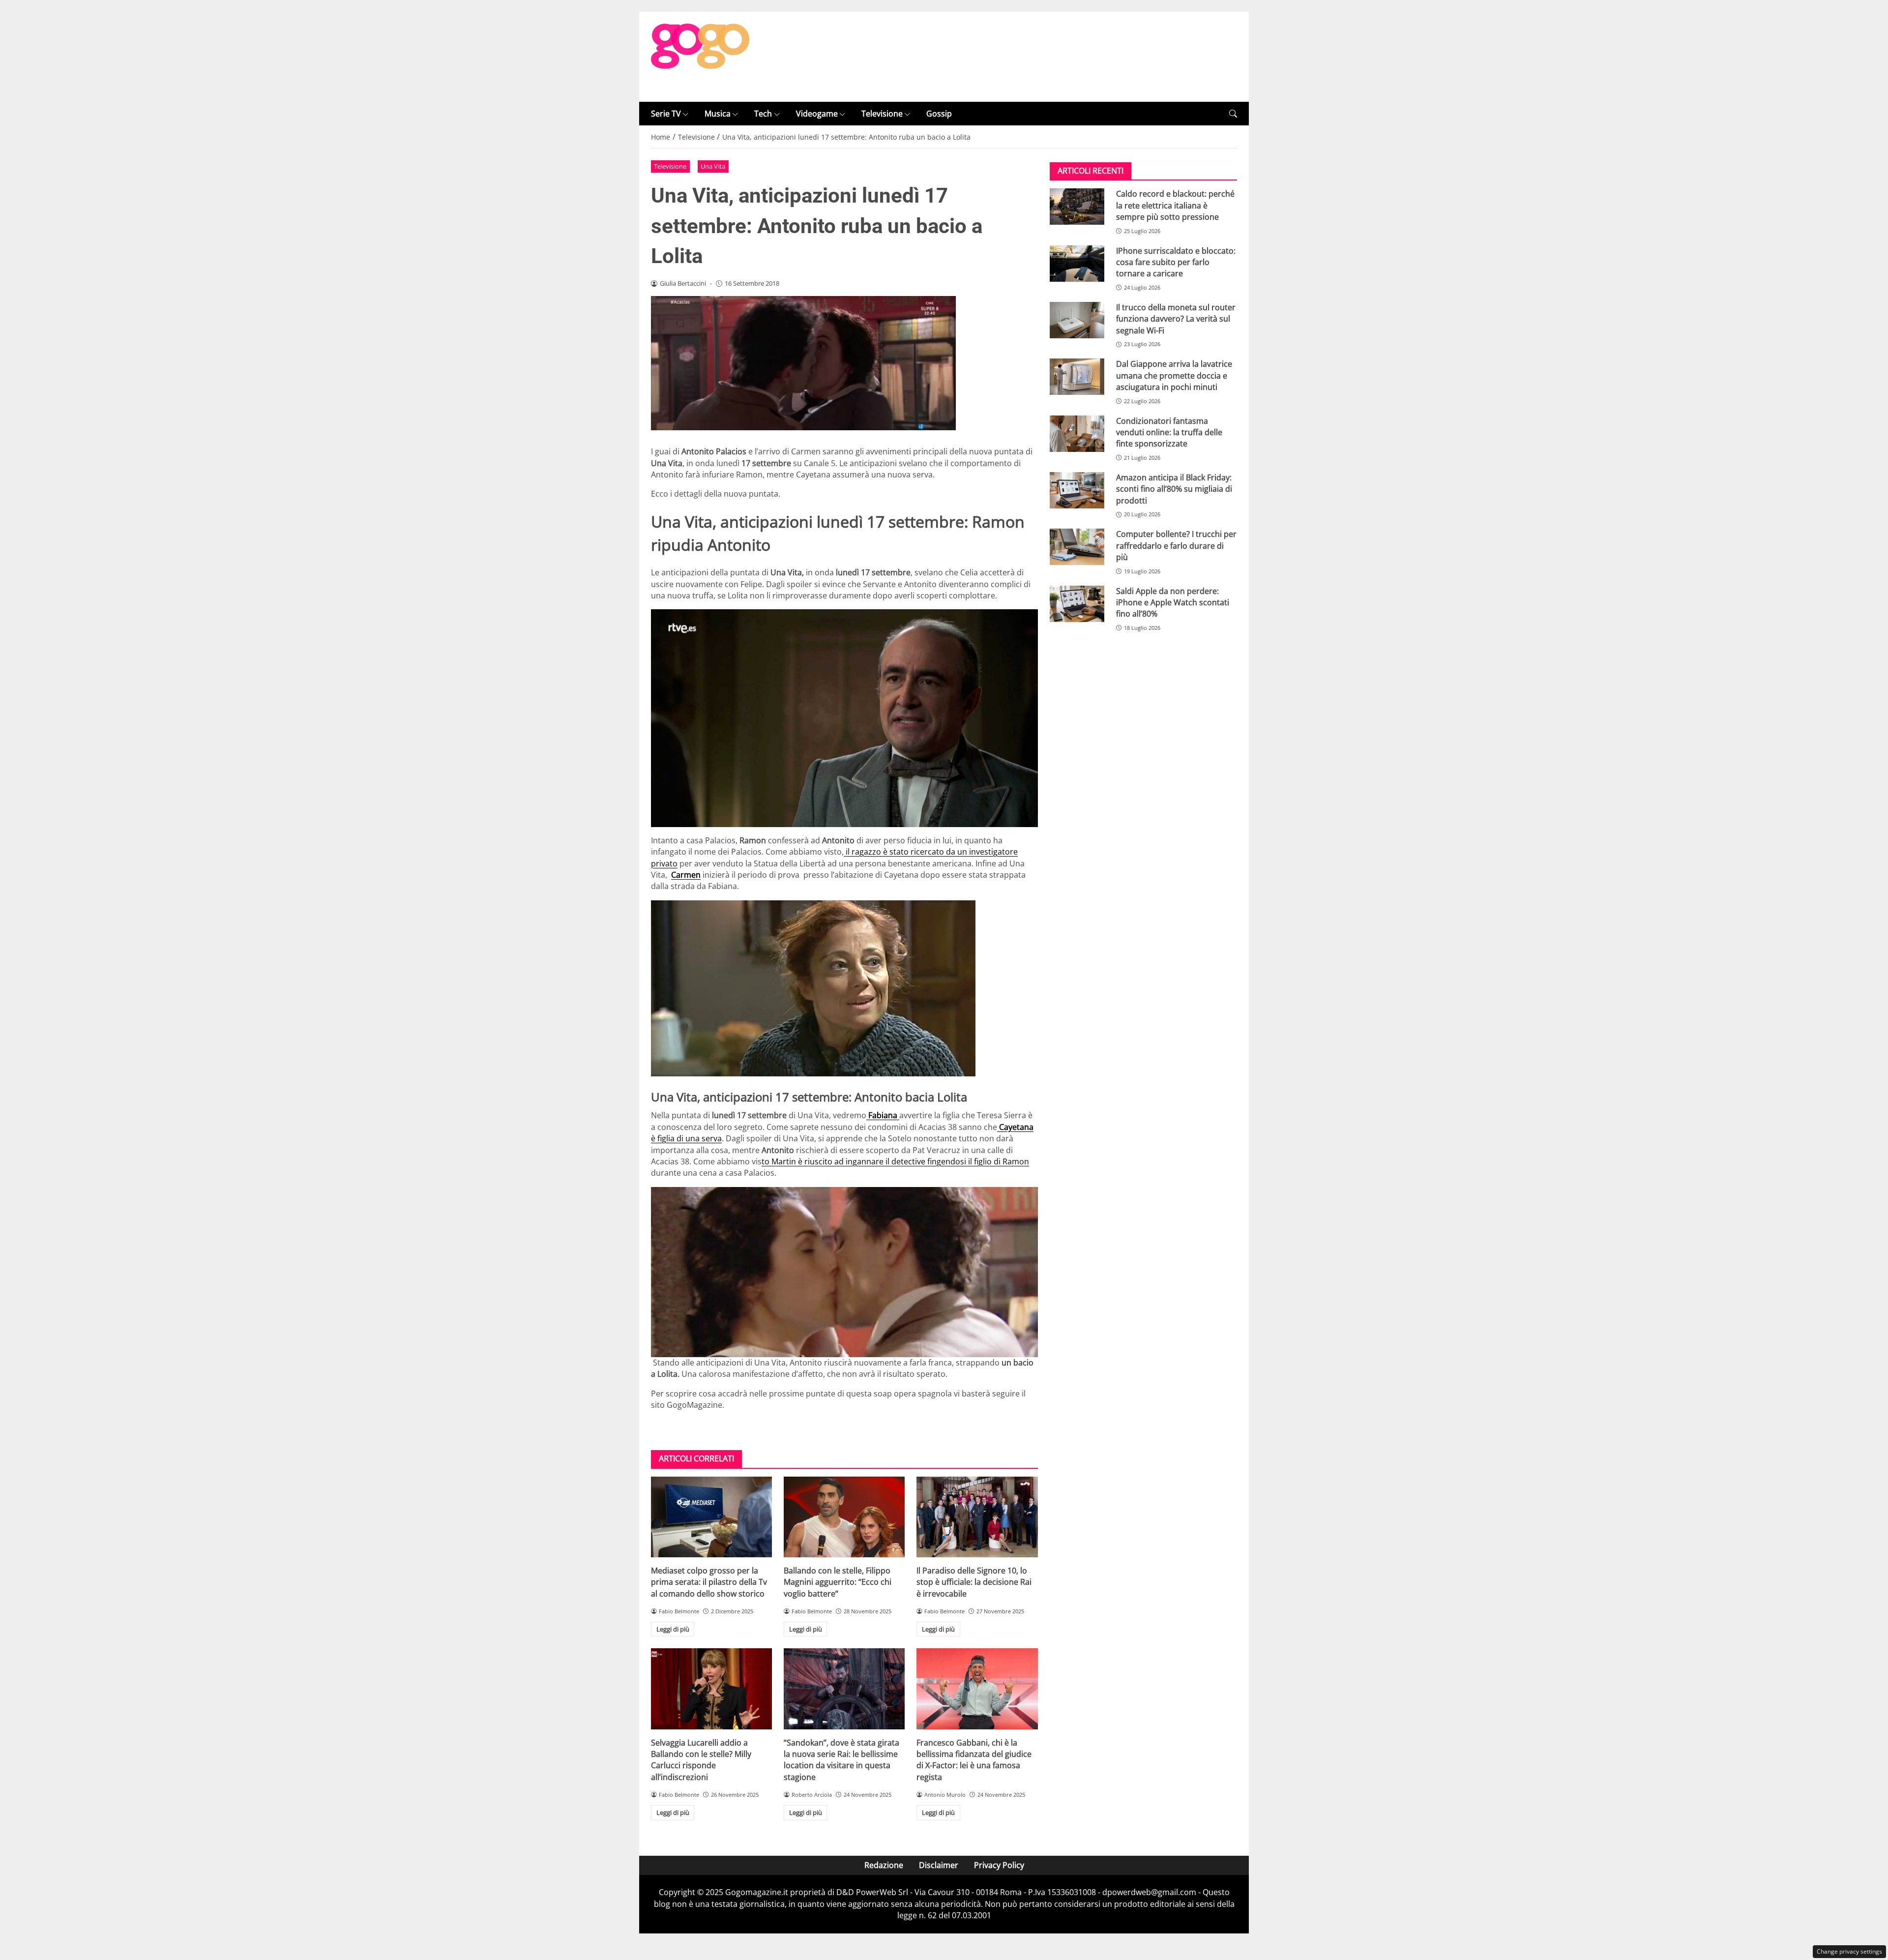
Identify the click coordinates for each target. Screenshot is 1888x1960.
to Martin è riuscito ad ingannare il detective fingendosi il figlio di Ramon (895, 1161)
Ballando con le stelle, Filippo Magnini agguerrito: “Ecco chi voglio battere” (838, 1582)
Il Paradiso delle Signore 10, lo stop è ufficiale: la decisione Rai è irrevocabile (974, 1582)
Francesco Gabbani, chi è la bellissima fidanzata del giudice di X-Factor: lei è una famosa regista (974, 1760)
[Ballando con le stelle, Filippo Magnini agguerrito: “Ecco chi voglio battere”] (844, 1517)
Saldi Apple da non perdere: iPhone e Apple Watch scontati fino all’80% (1173, 603)
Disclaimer (939, 1865)
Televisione (882, 114)
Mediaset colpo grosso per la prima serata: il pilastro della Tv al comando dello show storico (709, 1582)
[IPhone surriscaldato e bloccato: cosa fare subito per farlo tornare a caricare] (1077, 264)
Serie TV (666, 114)
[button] (1233, 114)
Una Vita (713, 166)
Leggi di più (673, 1629)
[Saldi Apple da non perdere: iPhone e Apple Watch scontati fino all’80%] (1077, 604)
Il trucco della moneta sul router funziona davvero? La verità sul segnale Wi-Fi (1176, 319)
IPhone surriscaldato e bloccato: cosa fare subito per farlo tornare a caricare (1176, 262)
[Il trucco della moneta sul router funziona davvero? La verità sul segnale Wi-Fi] (1077, 320)
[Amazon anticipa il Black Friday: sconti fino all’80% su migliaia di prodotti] (1077, 490)
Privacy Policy (999, 1865)
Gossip (939, 114)
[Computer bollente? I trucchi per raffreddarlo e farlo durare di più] (1077, 547)
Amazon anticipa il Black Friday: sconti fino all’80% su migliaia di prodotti (1174, 489)
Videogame (817, 114)
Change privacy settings (1849, 1951)
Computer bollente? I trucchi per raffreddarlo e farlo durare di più (1176, 546)
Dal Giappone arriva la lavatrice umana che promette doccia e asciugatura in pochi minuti (1174, 375)
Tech (763, 114)
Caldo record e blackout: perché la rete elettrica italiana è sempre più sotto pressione (1175, 205)
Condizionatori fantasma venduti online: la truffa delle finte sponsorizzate (1169, 432)
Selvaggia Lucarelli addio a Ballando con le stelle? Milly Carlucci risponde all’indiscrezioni (701, 1760)
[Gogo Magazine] (700, 56)
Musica (718, 114)
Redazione (884, 1865)
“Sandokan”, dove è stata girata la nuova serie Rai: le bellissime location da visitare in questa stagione (841, 1760)
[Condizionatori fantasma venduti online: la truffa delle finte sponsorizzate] (1077, 434)
